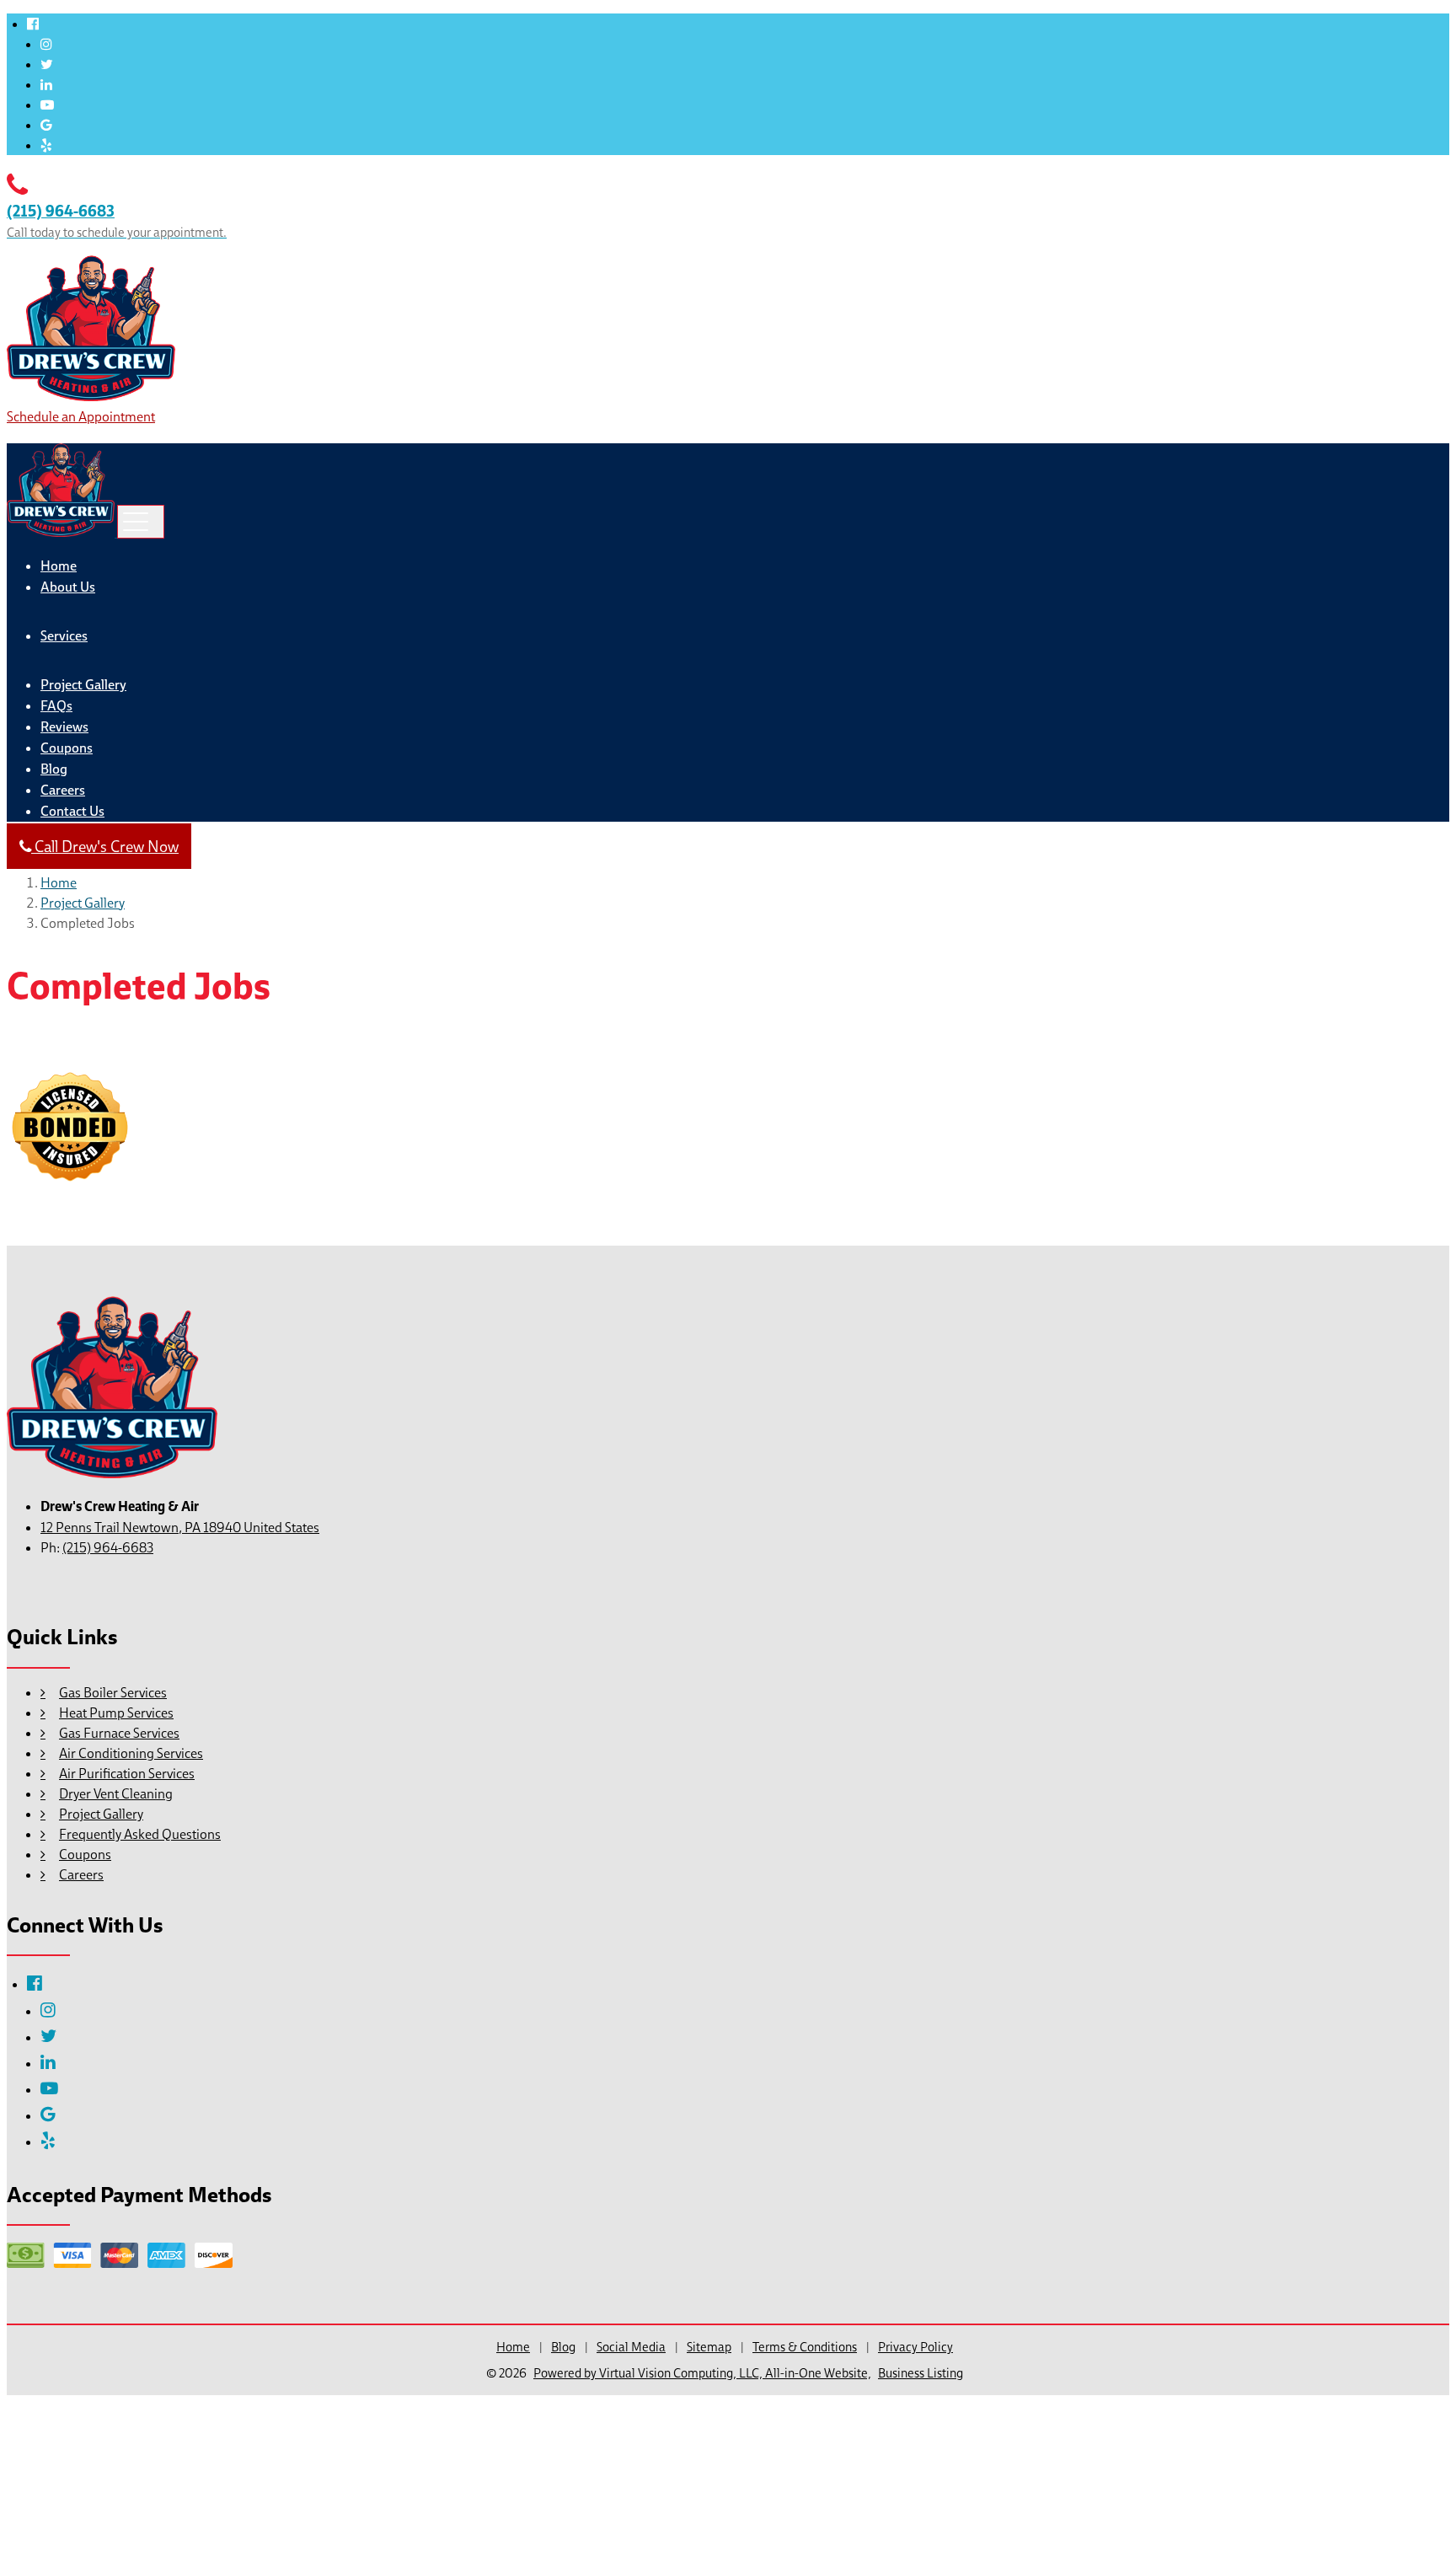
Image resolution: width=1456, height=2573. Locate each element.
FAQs (56, 706)
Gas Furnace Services (119, 1733)
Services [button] (64, 636)
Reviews (64, 727)
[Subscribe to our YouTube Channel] (47, 105)
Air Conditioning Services (131, 1753)
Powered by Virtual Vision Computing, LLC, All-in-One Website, (702, 2373)
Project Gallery (83, 685)
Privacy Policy (915, 2347)
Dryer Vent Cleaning (116, 1793)
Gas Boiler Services (113, 1692)
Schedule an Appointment (81, 416)
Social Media (631, 2347)
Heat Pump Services (116, 1713)
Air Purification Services (127, 1773)
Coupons (67, 748)
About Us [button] (68, 587)
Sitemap (709, 2347)
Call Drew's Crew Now (105, 846)
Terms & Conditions (805, 2347)
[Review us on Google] (46, 125)
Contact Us (72, 811)
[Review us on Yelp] (46, 145)
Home (59, 566)
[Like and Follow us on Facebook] (33, 24)
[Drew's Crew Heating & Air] (91, 396)
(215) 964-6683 (108, 1547)
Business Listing (921, 2373)
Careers (63, 790)
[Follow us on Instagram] (46, 44)
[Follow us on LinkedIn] (46, 84)
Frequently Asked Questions (140, 1834)
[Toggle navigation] (141, 522)
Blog (54, 769)
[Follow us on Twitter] (47, 64)
